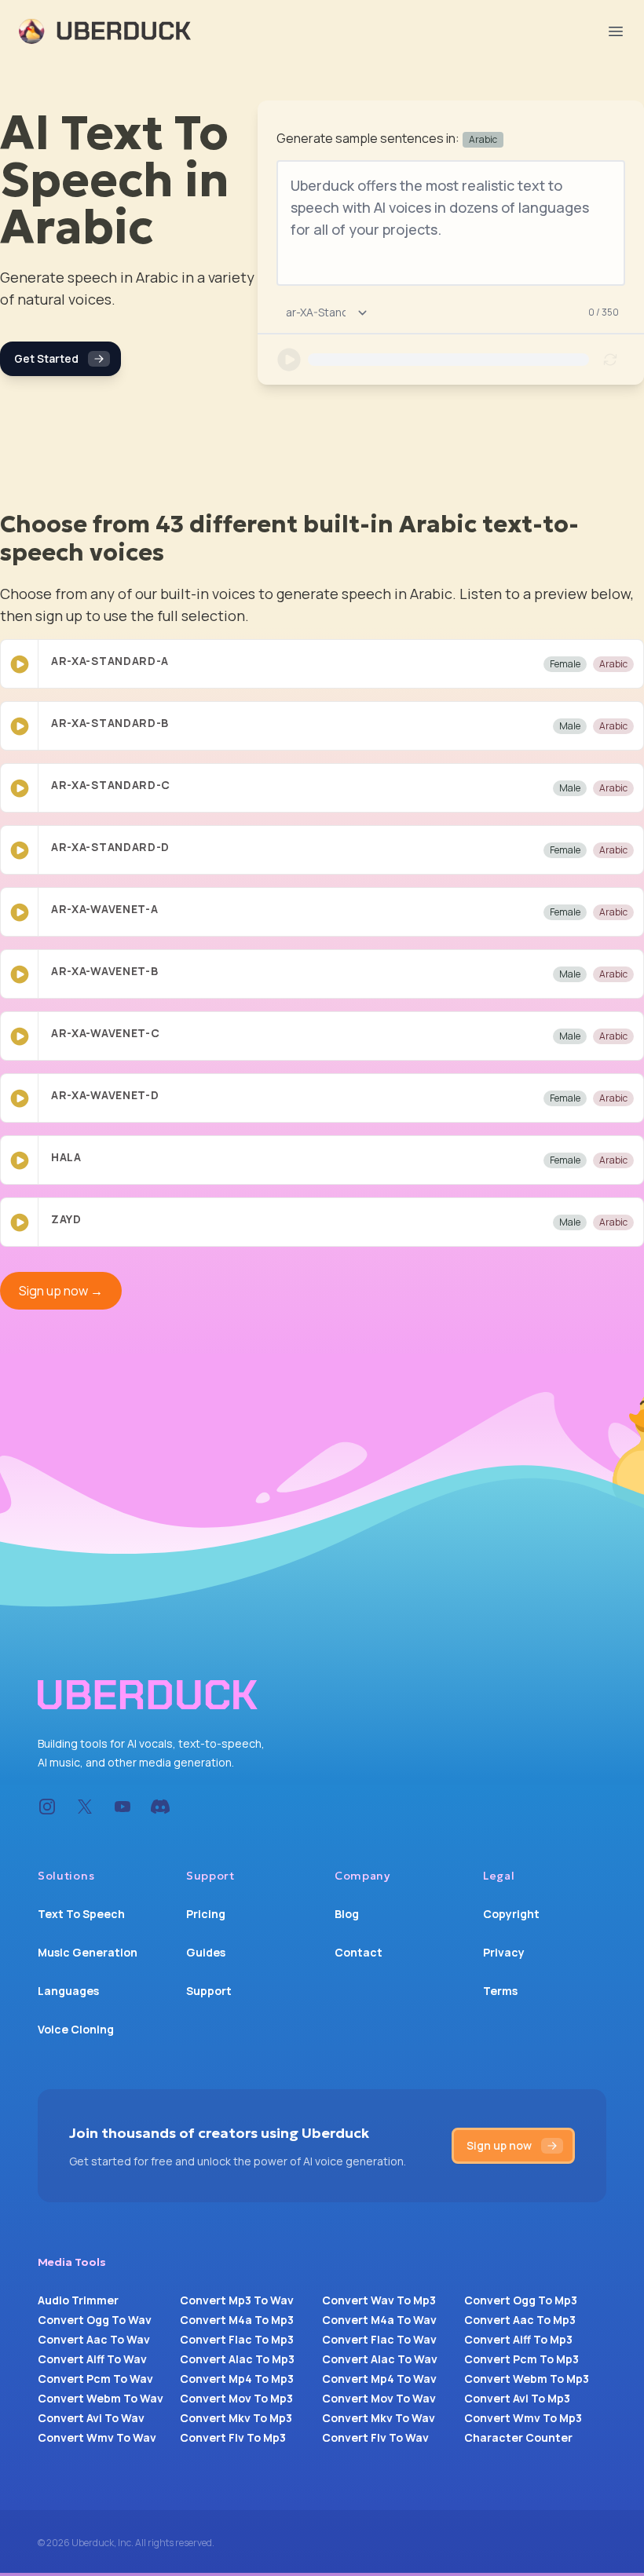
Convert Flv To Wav (375, 2437)
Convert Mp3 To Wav (237, 2300)
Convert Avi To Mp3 (517, 2398)
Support (209, 1991)
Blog (347, 1914)
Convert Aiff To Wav (92, 2359)
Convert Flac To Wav (379, 2339)
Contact (359, 1952)
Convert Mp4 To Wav (379, 2379)
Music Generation (88, 1952)
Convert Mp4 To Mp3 (237, 2379)
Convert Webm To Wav (101, 2398)
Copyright (511, 1914)
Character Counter (518, 2437)
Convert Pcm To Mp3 (521, 2359)
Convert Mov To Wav (379, 2398)
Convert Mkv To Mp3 (236, 2418)
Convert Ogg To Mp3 (521, 2300)
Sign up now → (61, 1291)
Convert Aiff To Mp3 (518, 2339)
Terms (500, 1991)
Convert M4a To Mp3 (237, 2320)
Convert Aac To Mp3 (520, 2320)
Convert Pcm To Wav (95, 2379)
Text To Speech (81, 1914)
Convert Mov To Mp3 (236, 2398)
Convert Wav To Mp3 (379, 2300)
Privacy (504, 1952)
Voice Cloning (76, 2029)
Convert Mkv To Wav (379, 2418)
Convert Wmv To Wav (97, 2437)
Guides (206, 1952)
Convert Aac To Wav (94, 2339)
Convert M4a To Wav (379, 2320)
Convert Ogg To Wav (95, 2320)
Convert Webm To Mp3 (527, 2379)
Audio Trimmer (78, 2300)
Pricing (206, 1914)
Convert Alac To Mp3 (237, 2359)
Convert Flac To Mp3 (237, 2339)
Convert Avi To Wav (91, 2418)
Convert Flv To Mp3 (233, 2437)
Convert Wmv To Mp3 (523, 2418)
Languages (68, 1991)
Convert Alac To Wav (380, 2359)
